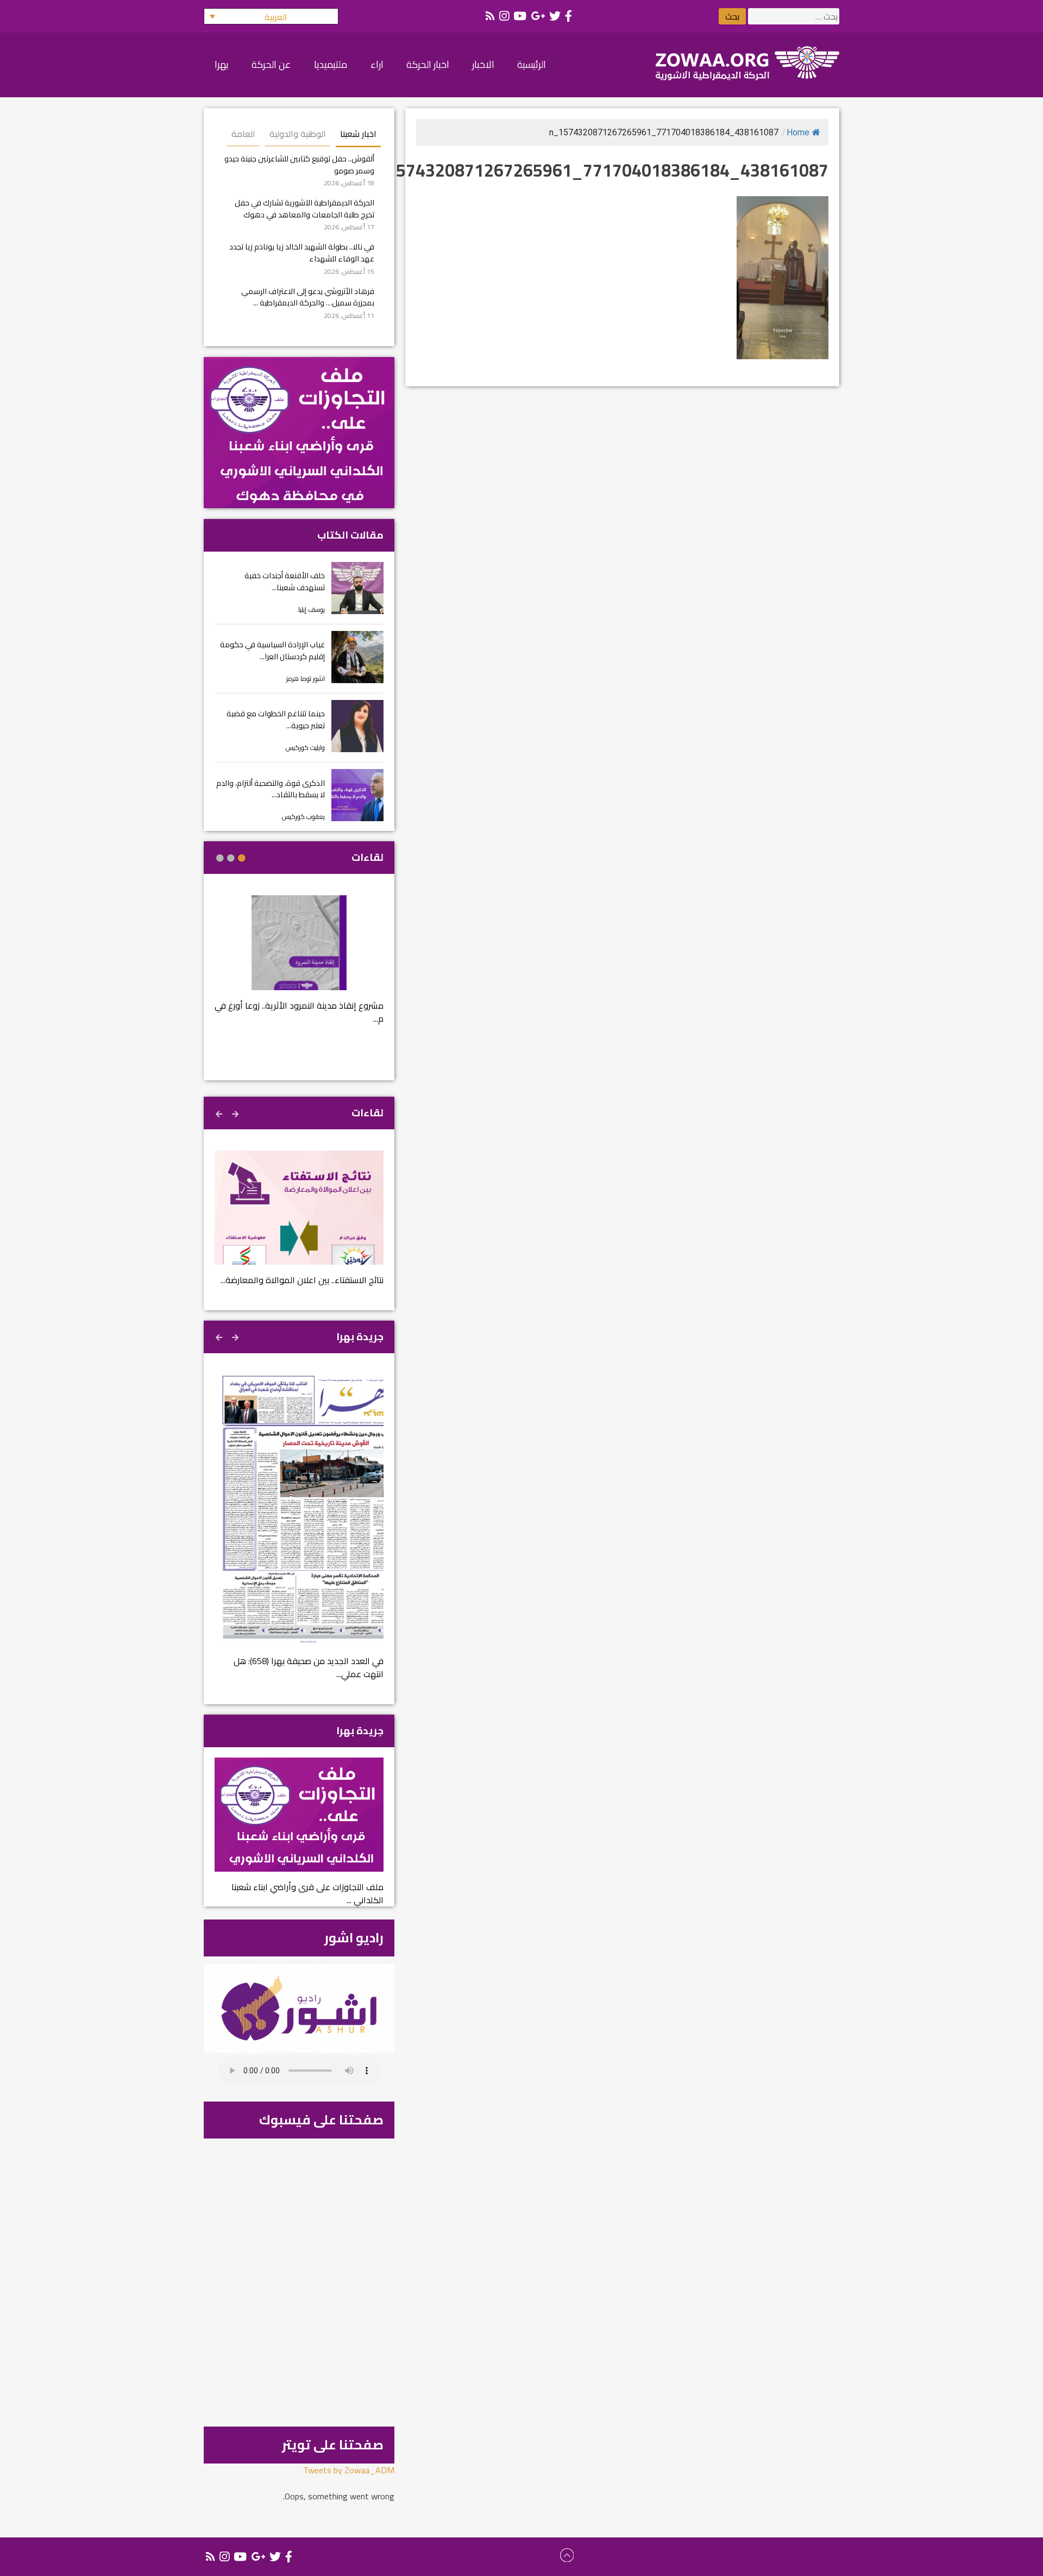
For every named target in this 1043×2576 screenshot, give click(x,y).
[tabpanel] (299, 967)
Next (220, 1112)
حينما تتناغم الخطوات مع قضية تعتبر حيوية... (276, 719)
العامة (243, 134)
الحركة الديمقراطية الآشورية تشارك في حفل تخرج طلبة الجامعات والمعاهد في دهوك (304, 208)
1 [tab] (242, 858)
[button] (271, 16)
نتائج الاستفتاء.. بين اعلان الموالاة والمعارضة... (302, 1280)
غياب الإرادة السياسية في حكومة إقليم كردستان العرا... (272, 650)
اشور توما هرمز (306, 679)
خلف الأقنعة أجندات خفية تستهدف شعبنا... (285, 581)
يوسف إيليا (312, 609)
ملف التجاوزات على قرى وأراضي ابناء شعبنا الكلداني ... (307, 1893)
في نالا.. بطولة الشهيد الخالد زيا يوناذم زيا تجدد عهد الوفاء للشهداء (302, 252)
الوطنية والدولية (298, 134)
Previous (236, 1112)
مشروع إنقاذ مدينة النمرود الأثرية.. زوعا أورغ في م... (299, 1012)
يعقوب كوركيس (303, 817)
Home (798, 132)
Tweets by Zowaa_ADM (349, 2470)
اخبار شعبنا (358, 134)
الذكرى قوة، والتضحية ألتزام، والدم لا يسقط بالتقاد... (271, 789)
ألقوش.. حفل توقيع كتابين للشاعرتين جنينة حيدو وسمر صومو (299, 164)
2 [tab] (231, 858)
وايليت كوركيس (305, 748)
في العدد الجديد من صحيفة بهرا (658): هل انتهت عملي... (309, 1667)
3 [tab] (220, 858)
